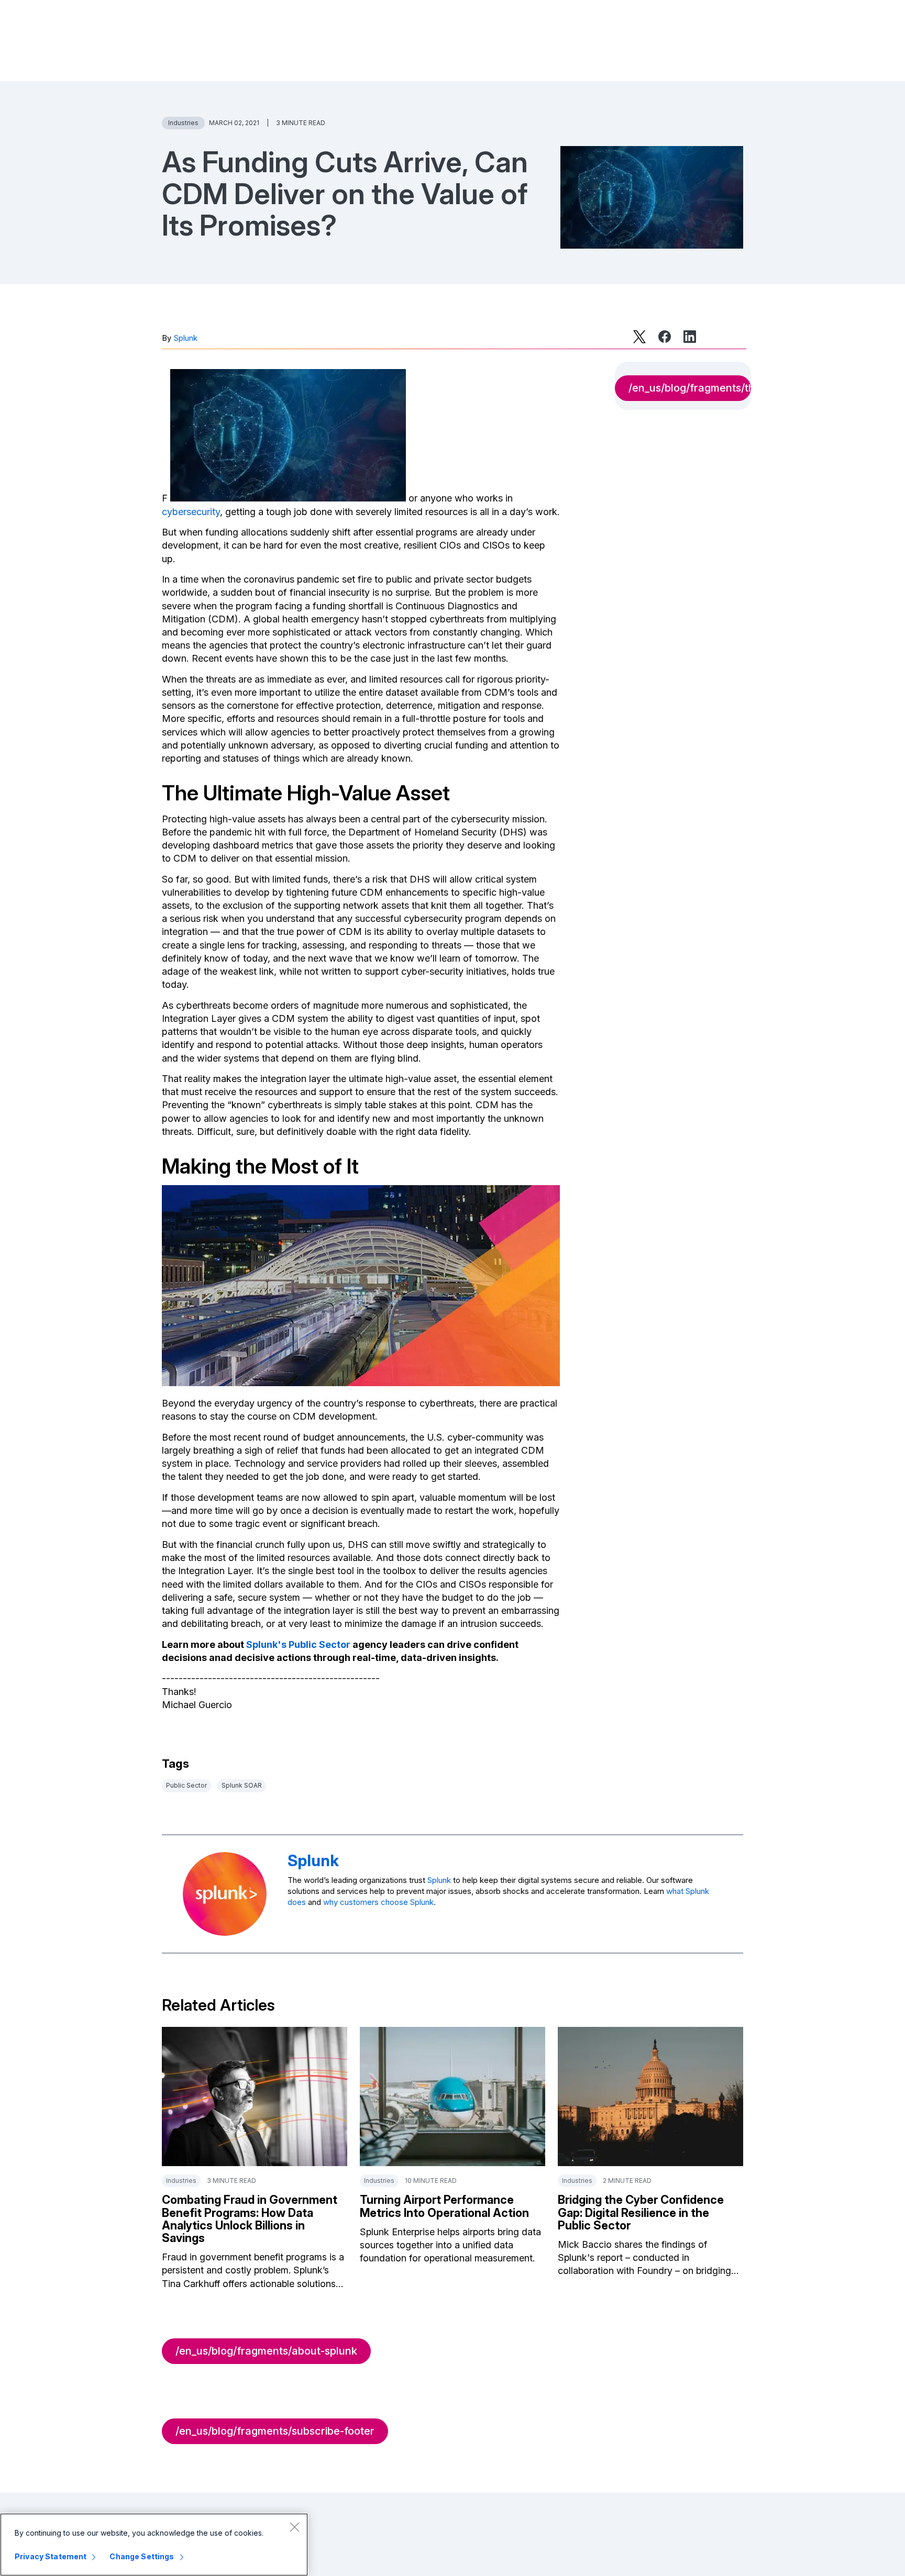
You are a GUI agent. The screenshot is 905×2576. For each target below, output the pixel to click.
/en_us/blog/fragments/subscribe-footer (275, 2431)
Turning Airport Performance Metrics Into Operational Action (444, 2206)
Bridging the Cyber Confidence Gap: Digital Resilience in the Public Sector (641, 2212)
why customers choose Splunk (378, 1902)
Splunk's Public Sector (298, 1644)
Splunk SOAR (242, 1785)
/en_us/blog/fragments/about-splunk (266, 2351)
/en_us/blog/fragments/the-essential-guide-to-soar (690, 388)
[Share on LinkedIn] (690, 337)
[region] (154, 2545)
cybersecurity (191, 512)
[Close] (294, 2527)
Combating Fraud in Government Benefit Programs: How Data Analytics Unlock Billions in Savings (250, 2219)
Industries (183, 123)
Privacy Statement (51, 2556)
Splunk (185, 338)
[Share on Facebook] (665, 337)
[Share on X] (639, 337)
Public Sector (186, 1785)
